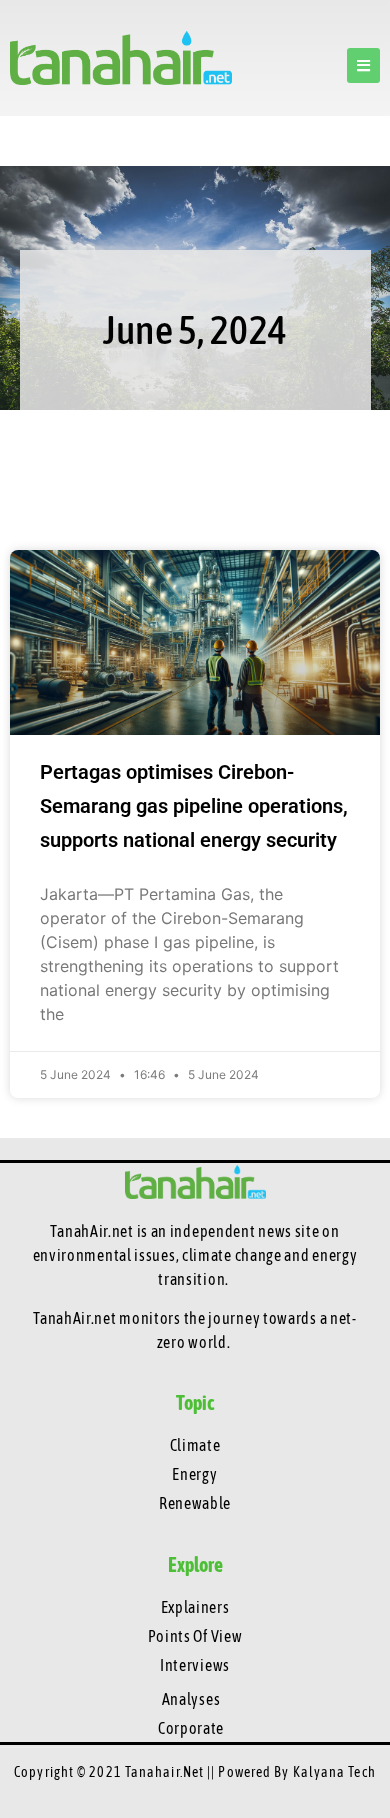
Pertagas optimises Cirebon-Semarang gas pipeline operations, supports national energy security (194, 806)
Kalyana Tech (334, 1772)
